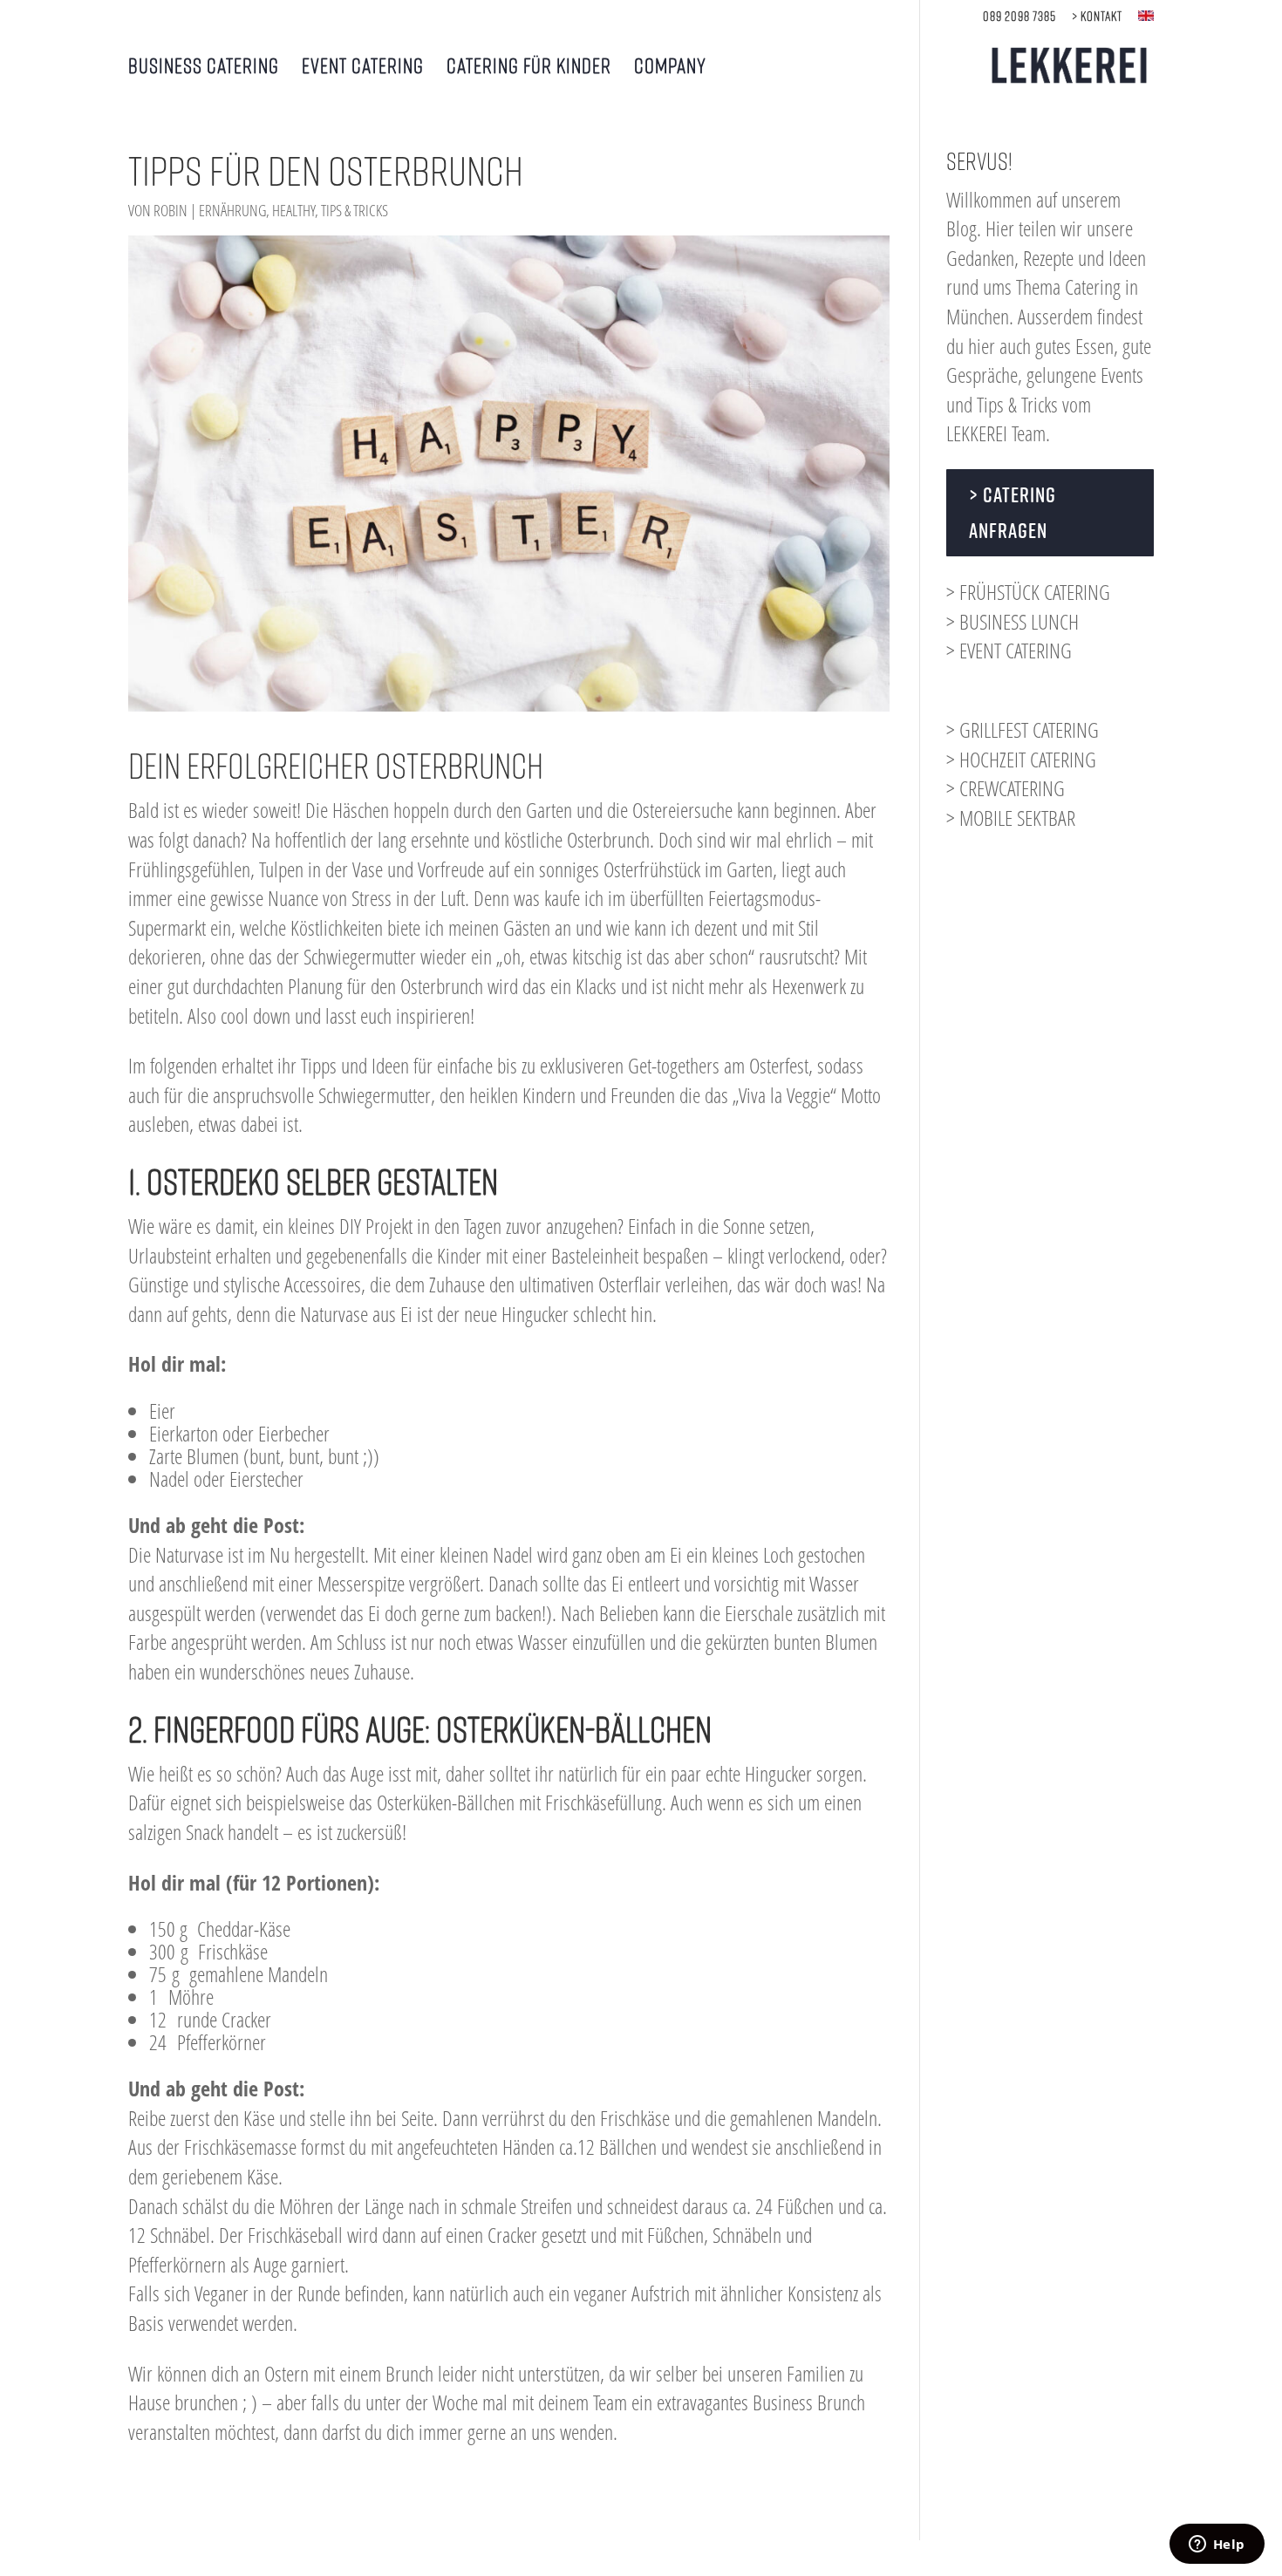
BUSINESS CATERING (204, 68)
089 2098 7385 (1019, 16)
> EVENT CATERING (1009, 650)
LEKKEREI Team (996, 433)
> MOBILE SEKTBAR (1011, 818)
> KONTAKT (1097, 16)
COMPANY (670, 68)
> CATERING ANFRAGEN (1013, 512)
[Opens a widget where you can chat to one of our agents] (1217, 2545)
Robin (170, 210)
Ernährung (232, 210)
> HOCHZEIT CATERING (1021, 759)
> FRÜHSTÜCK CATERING (1028, 592)
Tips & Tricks (355, 210)
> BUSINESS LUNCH (1013, 621)
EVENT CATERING (363, 68)
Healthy (293, 210)
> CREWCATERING (1006, 788)
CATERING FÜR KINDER (529, 68)
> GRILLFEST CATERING (1023, 729)
